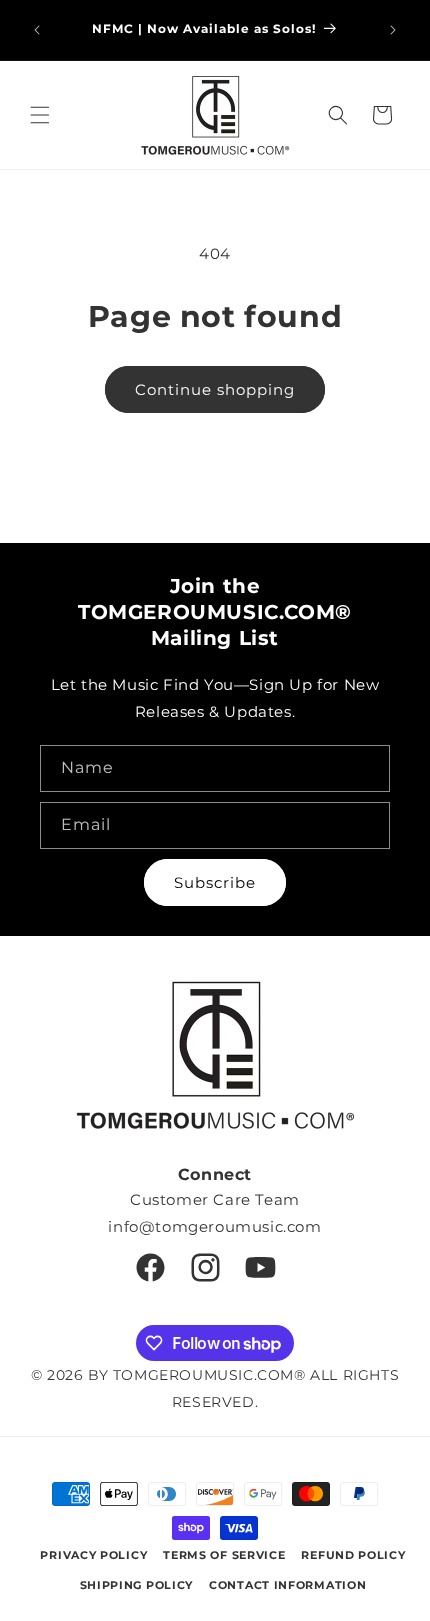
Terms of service (224, 1555)
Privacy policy (93, 1555)
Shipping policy (137, 1585)
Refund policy (353, 1555)
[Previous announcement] (37, 30)
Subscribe (215, 882)
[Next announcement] (393, 30)
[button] (40, 115)
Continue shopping (215, 389)
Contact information (287, 1585)
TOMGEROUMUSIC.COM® (209, 1375)
